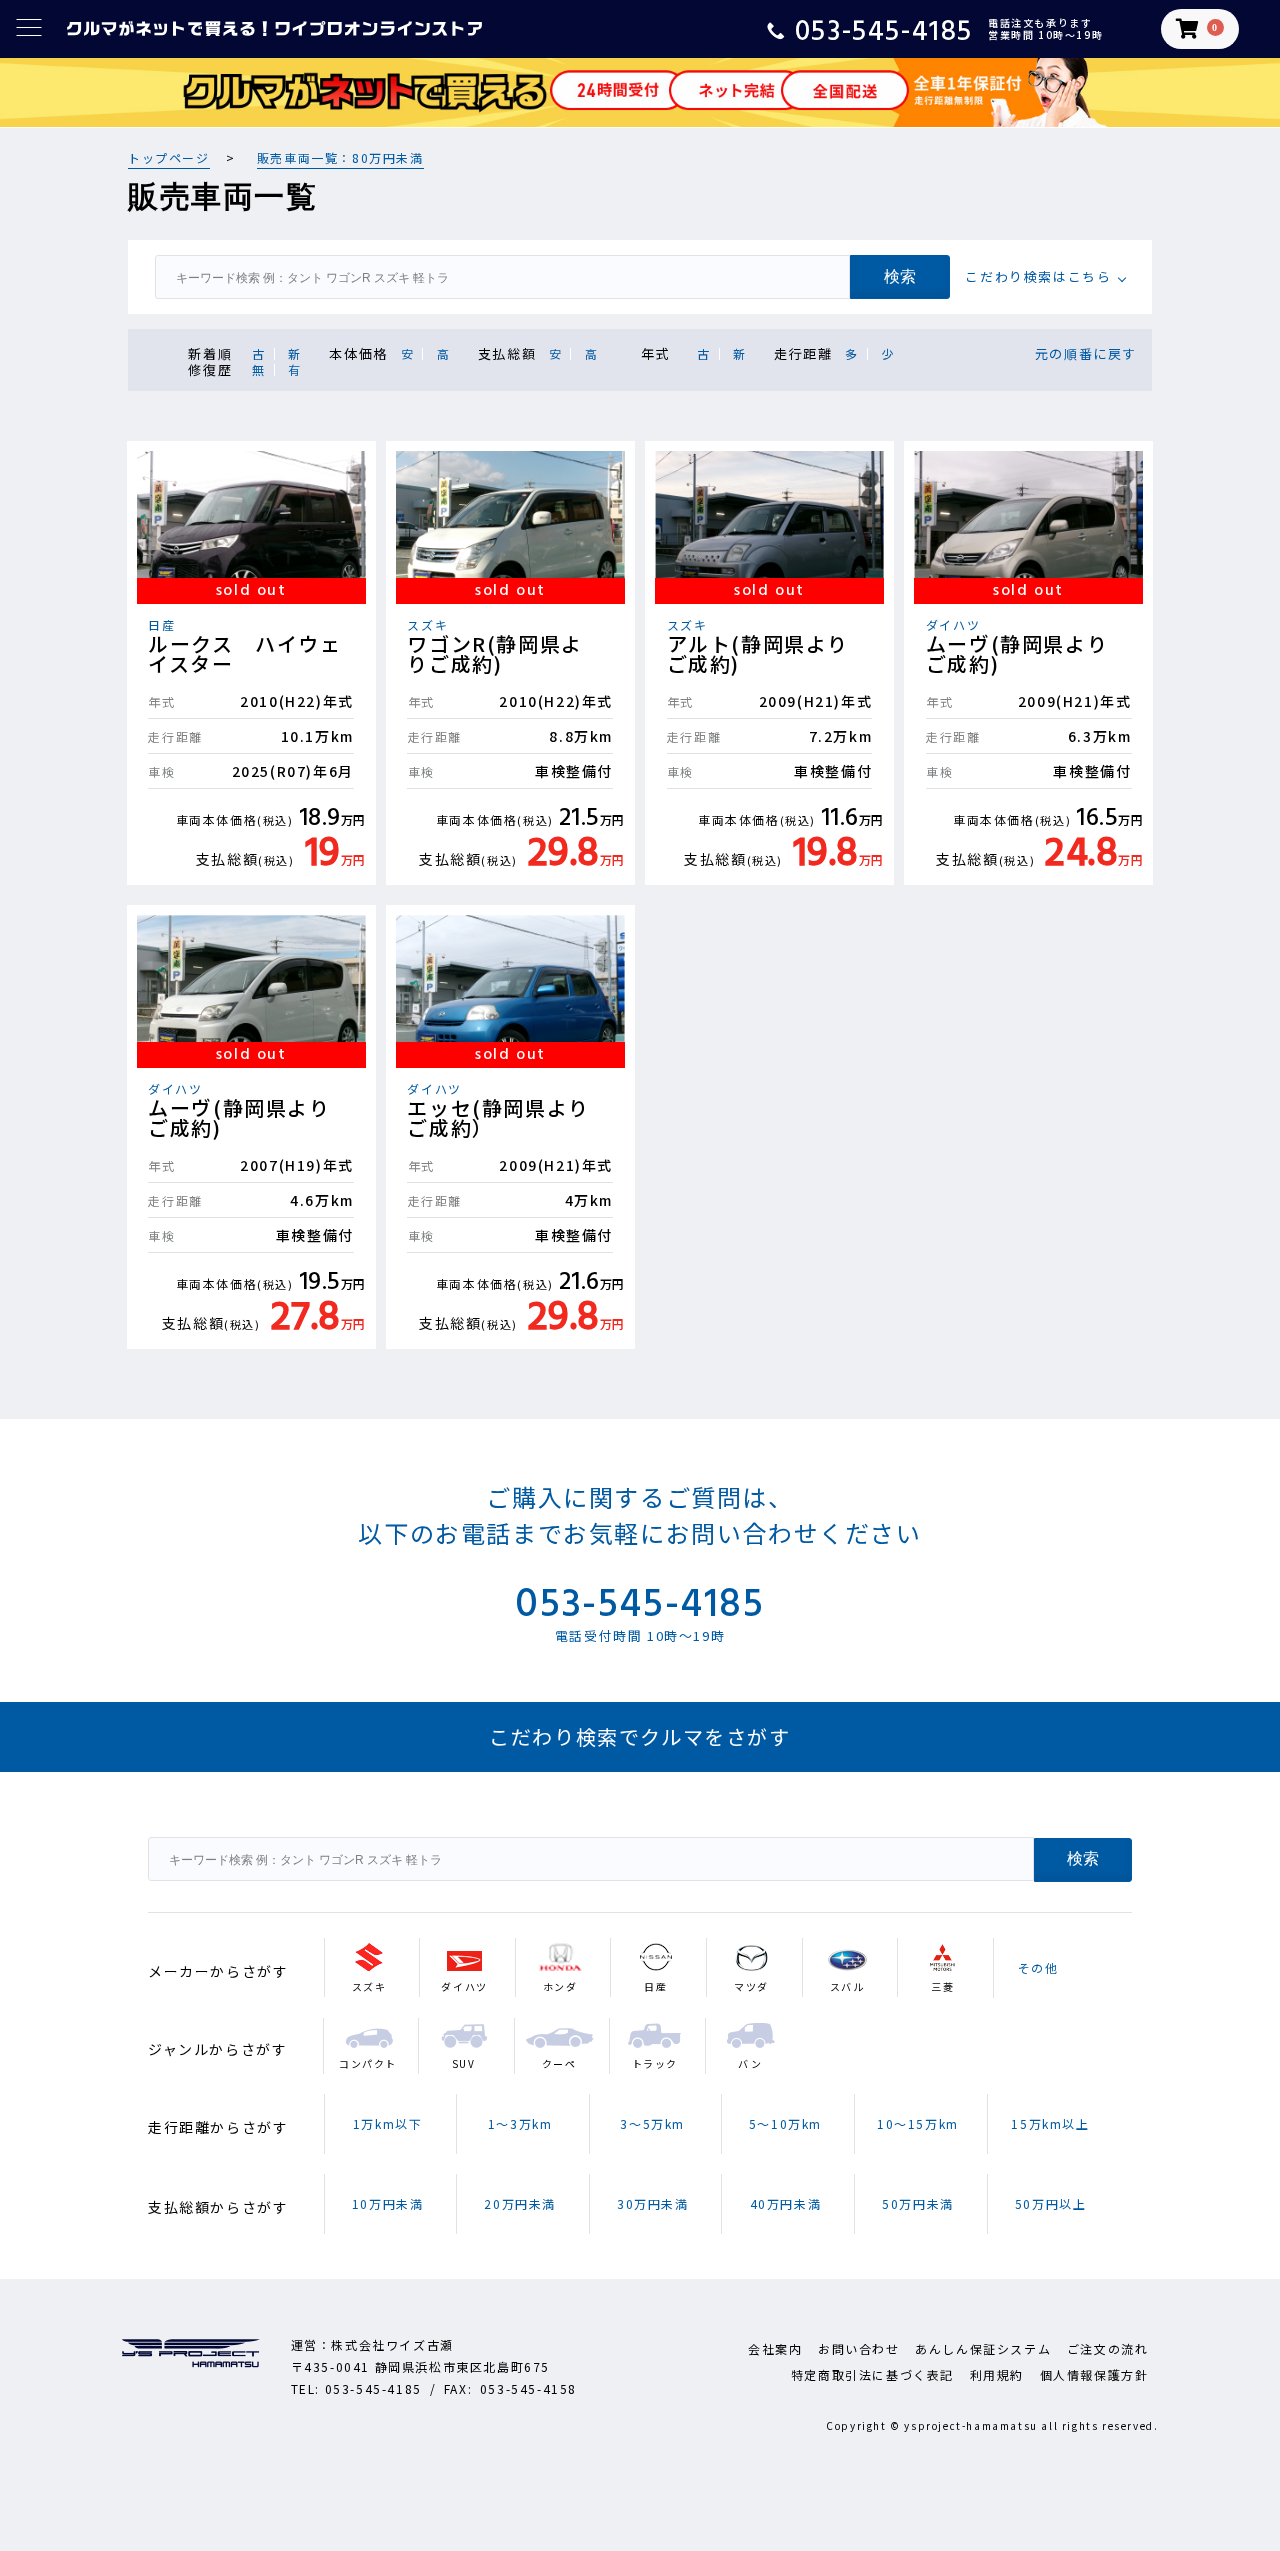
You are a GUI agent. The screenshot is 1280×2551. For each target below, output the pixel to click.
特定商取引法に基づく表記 (872, 2374)
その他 (1038, 1967)
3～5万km (652, 2123)
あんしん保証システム (983, 2348)
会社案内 (775, 2348)
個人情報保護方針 (1094, 2374)
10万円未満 (388, 2203)
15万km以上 (1050, 2123)
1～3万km (520, 2123)
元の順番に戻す (1086, 353)
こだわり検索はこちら (1038, 276)
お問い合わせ (859, 2348)
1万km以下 (388, 2123)
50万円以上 (1051, 2203)
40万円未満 (786, 2203)
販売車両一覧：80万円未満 (340, 157)
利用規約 (997, 2374)
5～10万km (785, 2123)
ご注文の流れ (1108, 2348)
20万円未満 (520, 2203)
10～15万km (918, 2123)
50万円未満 (918, 2203)
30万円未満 (653, 2203)
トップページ (169, 157)
